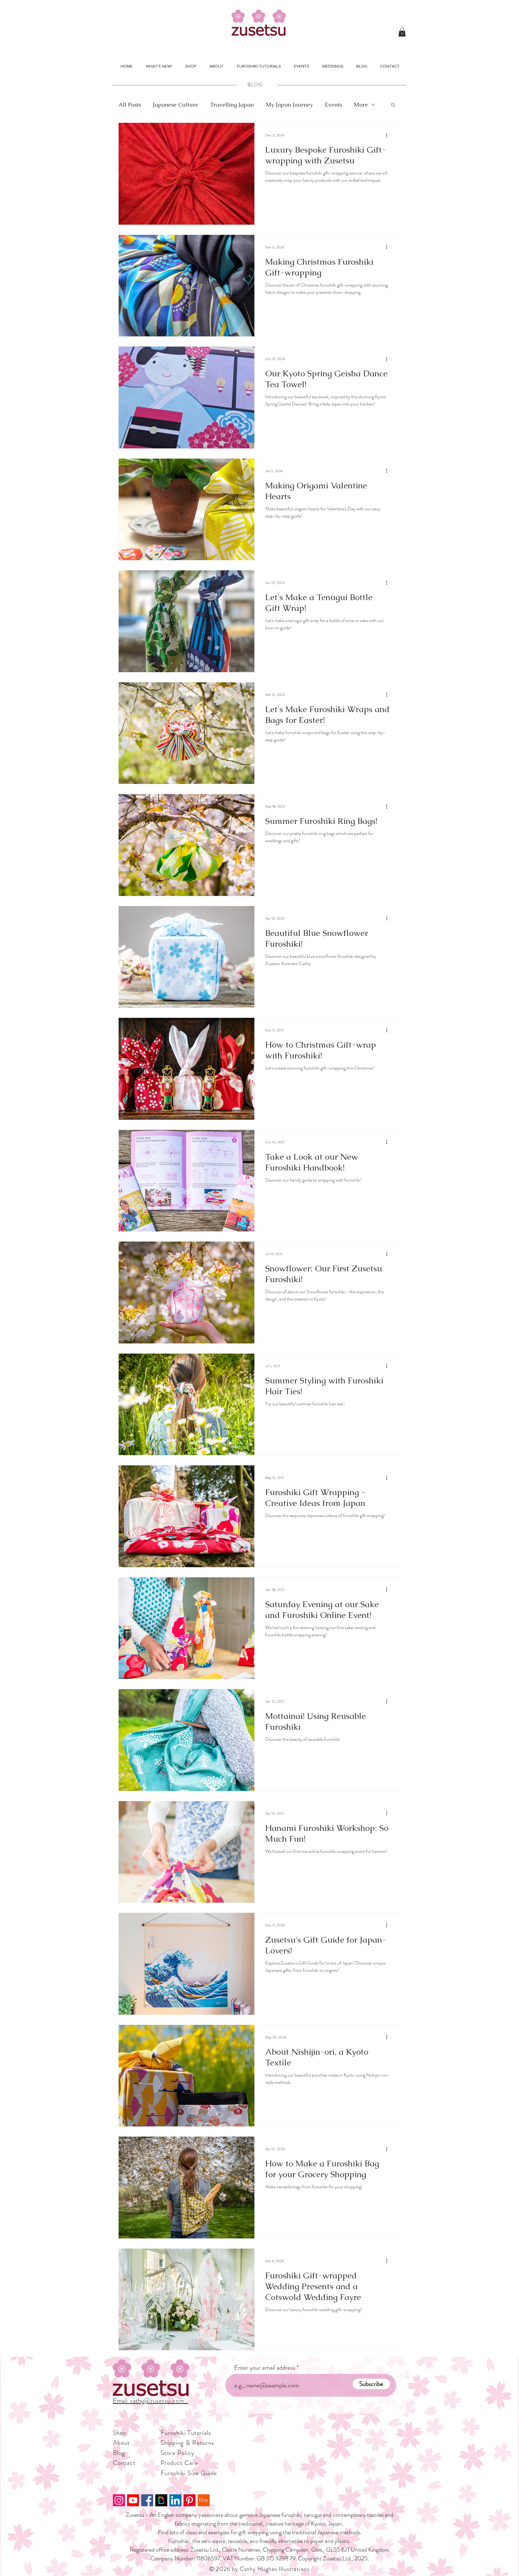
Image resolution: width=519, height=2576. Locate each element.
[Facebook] (147, 2500)
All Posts (130, 105)
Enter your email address (265, 2368)
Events (333, 105)
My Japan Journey (289, 105)
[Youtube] (133, 2500)
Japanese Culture (176, 105)
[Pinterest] (190, 2500)
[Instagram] (119, 2500)
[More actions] (389, 135)
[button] (402, 32)
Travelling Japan (232, 105)
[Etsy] (204, 2500)
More (361, 105)
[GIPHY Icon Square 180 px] (161, 2500)
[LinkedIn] (175, 2500)
